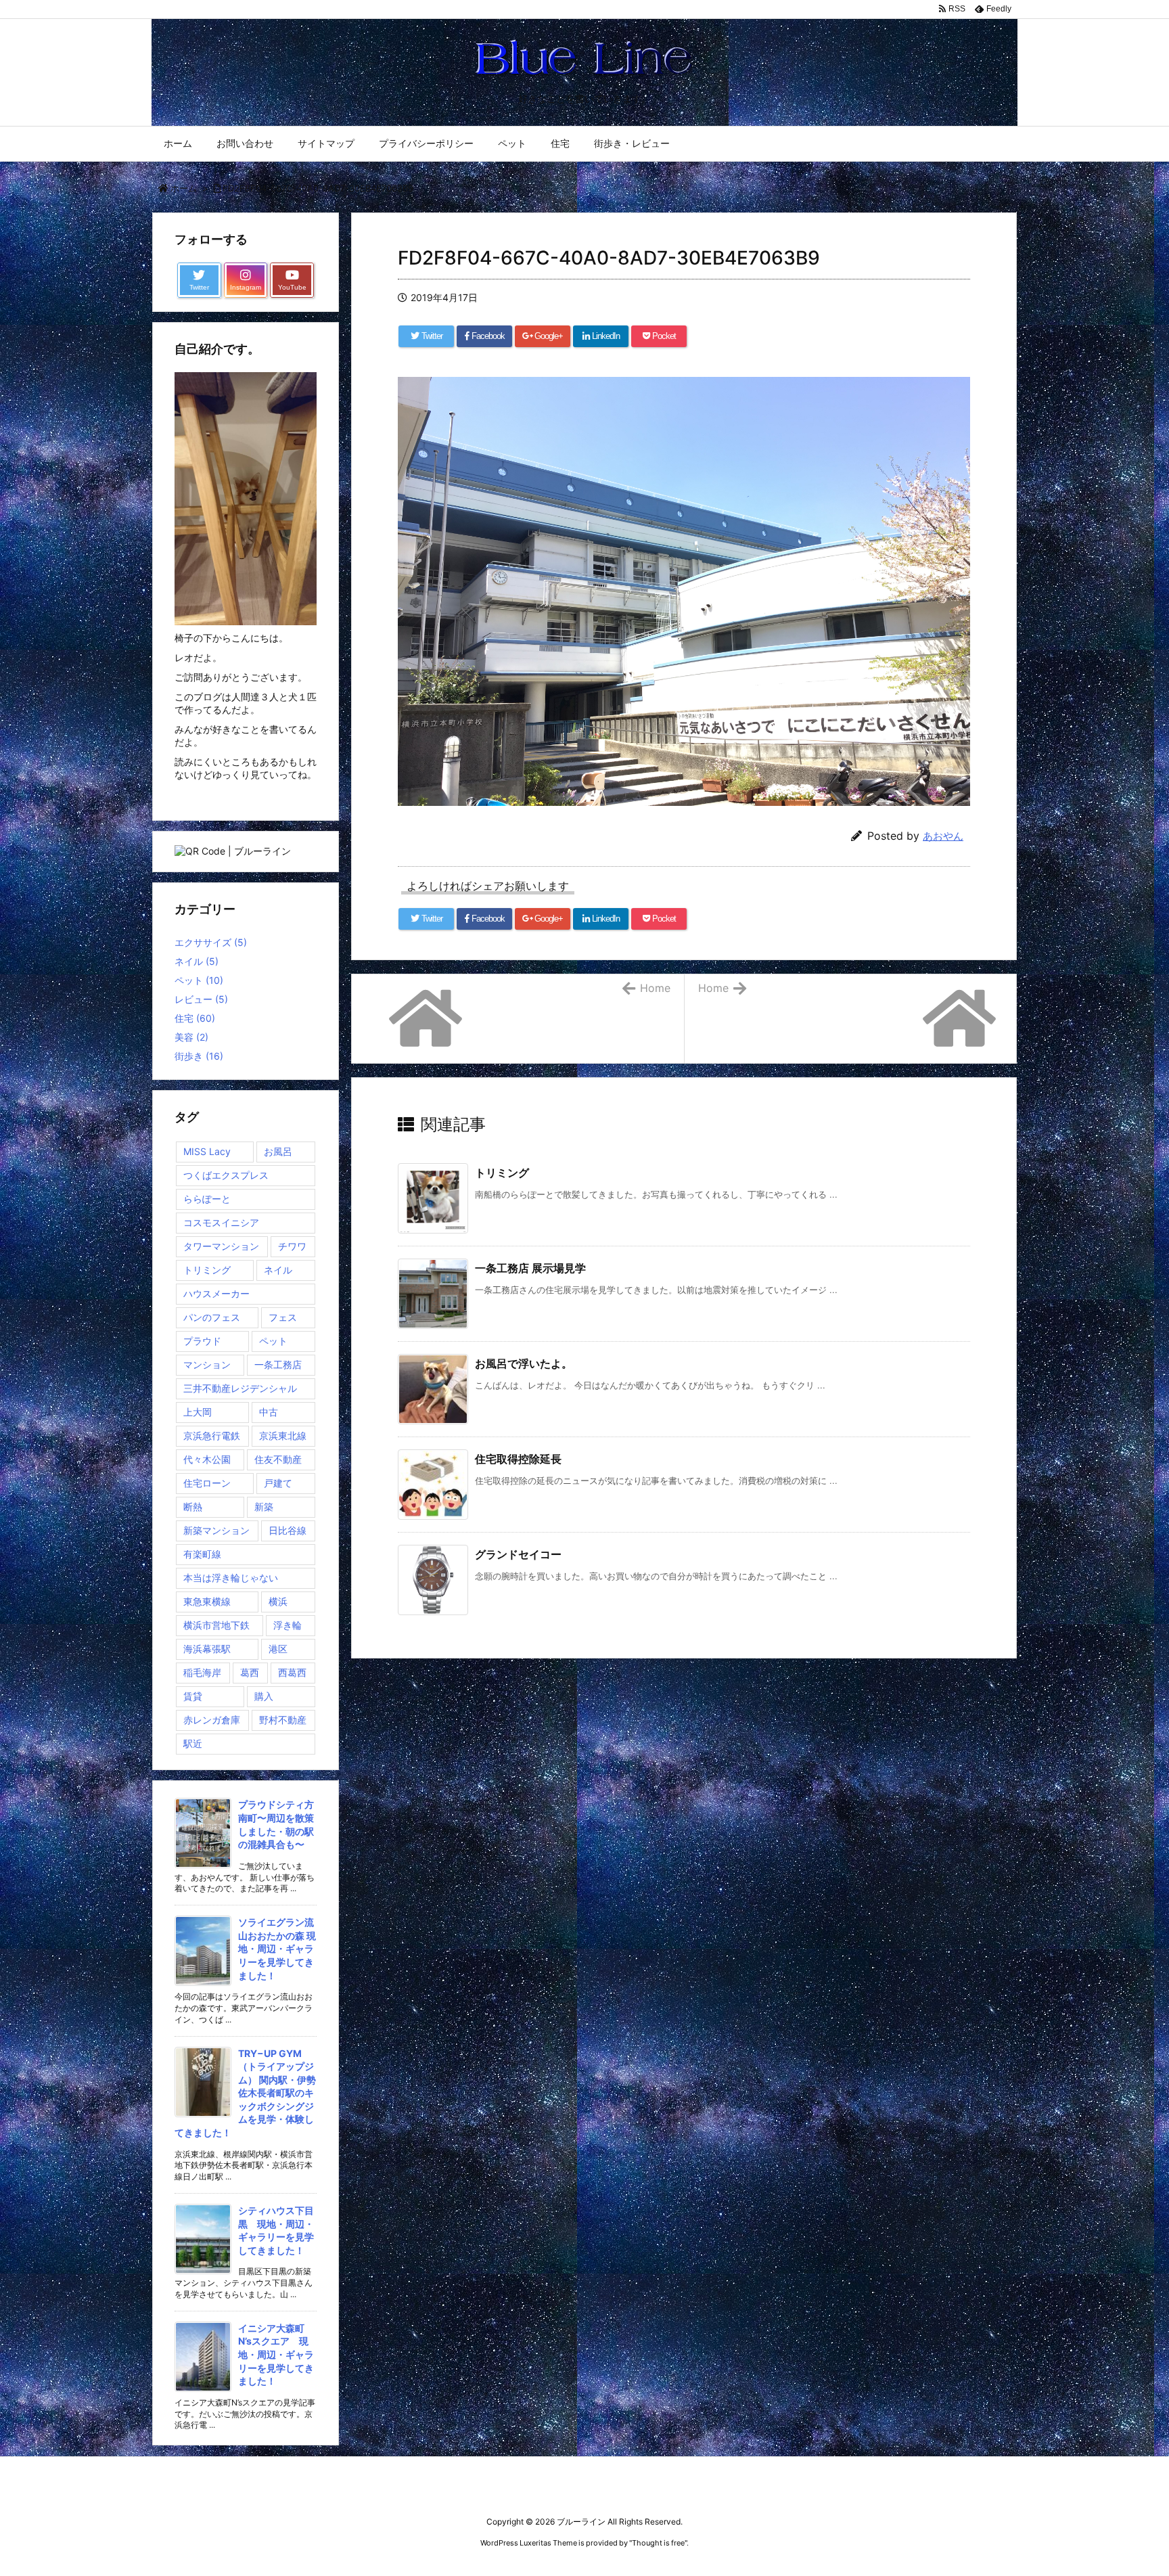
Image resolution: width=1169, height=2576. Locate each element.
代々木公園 (207, 1459)
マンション (207, 1364)
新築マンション (216, 1530)
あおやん (943, 836)
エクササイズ (211, 942)
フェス (283, 1317)
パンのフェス (212, 1317)
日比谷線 (288, 1530)
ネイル (197, 961)
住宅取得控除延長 (518, 1459)
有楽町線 (202, 1554)
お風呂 (278, 1151)
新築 (264, 1507)
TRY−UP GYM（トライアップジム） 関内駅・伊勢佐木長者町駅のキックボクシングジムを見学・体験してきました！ (245, 2093)
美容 (191, 1037)
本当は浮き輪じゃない (231, 1578)
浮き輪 (288, 1625)
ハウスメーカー (216, 1293)
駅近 (193, 1743)
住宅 (195, 1018)
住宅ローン (207, 1483)
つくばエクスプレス (226, 1175)
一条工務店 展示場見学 (530, 1268)
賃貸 (193, 1696)
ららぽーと (207, 1199)
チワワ (292, 1246)
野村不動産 (283, 1720)
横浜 (278, 1601)
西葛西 (292, 1672)
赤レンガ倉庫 (212, 1720)
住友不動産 (278, 1459)
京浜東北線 (283, 1436)
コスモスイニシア (221, 1222)
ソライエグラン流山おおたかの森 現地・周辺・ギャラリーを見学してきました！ (277, 1948)
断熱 (193, 1507)
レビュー (201, 999)
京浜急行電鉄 (212, 1436)
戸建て (278, 1483)
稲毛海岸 (202, 1672)
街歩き (199, 1056)
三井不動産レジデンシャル (240, 1388)
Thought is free (658, 2543)
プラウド (202, 1341)
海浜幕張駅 (207, 1649)
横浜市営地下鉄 (216, 1625)
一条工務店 (278, 1364)
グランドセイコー (518, 1554)
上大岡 (198, 1412)
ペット (199, 980)
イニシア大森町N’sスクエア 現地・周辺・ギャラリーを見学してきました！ (276, 2354)
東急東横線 (207, 1601)
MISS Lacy (207, 1151)
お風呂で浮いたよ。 (524, 1363)
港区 (278, 1649)
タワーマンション (221, 1246)
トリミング (502, 1173)
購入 (264, 1696)
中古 (269, 1412)
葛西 (250, 1672)
